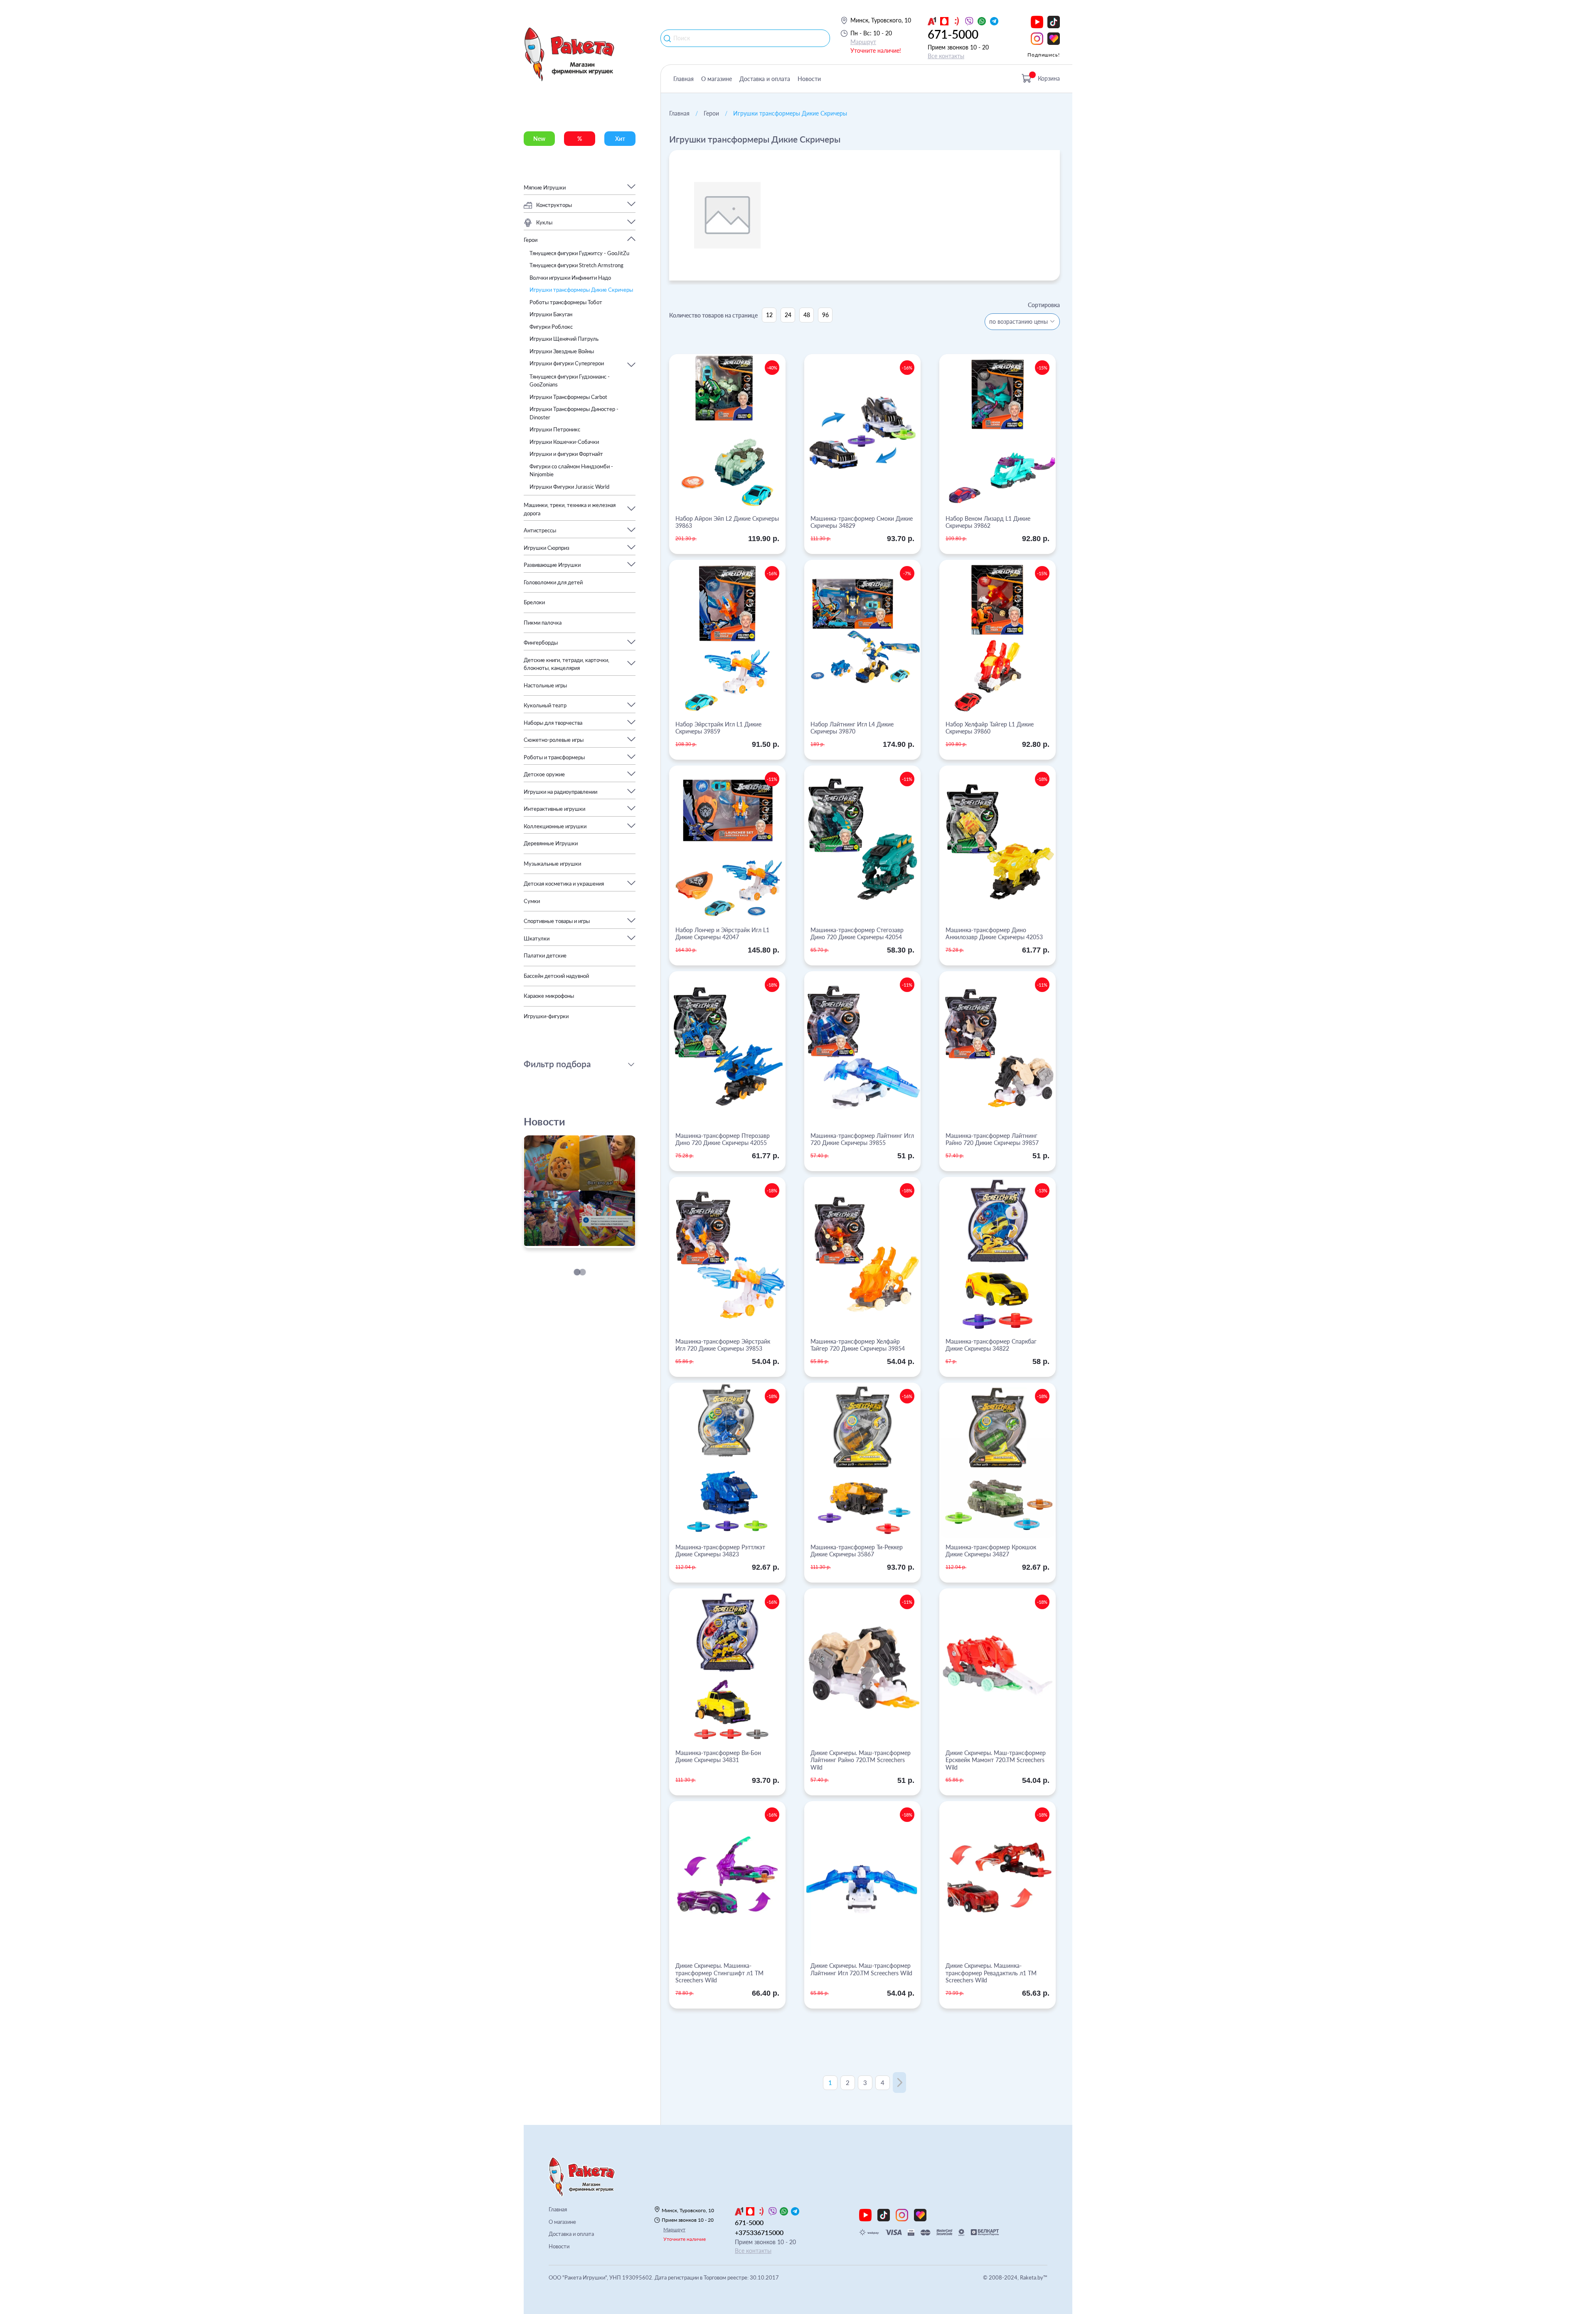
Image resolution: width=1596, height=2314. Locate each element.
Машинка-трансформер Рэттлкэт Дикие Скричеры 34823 (720, 1551)
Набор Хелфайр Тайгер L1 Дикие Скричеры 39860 (990, 728)
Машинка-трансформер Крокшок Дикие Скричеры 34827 (991, 1551)
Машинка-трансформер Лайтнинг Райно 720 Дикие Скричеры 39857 (992, 1139)
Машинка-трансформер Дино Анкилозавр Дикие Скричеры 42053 (994, 934)
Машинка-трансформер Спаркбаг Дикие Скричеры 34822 (991, 1345)
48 (807, 315)
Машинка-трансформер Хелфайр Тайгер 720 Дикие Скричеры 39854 (858, 1345)
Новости (809, 79)
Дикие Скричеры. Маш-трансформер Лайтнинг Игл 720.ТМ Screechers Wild (861, 1969)
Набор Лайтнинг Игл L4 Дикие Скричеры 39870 (852, 728)
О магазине (717, 79)
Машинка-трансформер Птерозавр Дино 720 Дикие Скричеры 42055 (723, 1139)
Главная (683, 79)
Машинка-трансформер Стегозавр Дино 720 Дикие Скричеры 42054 (857, 934)
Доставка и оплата (765, 79)
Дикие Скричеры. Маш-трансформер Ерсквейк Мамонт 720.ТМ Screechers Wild (996, 1760)
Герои (711, 113)
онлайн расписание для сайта (566, 1243)
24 (788, 315)
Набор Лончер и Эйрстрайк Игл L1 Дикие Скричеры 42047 (722, 934)
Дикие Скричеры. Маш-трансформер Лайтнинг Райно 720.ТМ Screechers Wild (861, 1760)
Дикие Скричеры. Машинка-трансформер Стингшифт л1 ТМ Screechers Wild (719, 1973)
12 (769, 315)
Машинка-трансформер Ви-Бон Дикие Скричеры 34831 (718, 1756)
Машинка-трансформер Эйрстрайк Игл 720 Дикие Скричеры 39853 (723, 1345)
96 (825, 315)
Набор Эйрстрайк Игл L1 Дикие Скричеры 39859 (718, 728)
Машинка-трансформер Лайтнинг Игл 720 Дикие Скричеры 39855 (862, 1139)
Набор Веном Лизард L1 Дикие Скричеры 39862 (988, 522)
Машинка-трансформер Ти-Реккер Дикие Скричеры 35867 (857, 1551)
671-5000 (953, 34)
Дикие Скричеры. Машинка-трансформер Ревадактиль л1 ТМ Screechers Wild (991, 1973)
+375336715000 (759, 2232)
